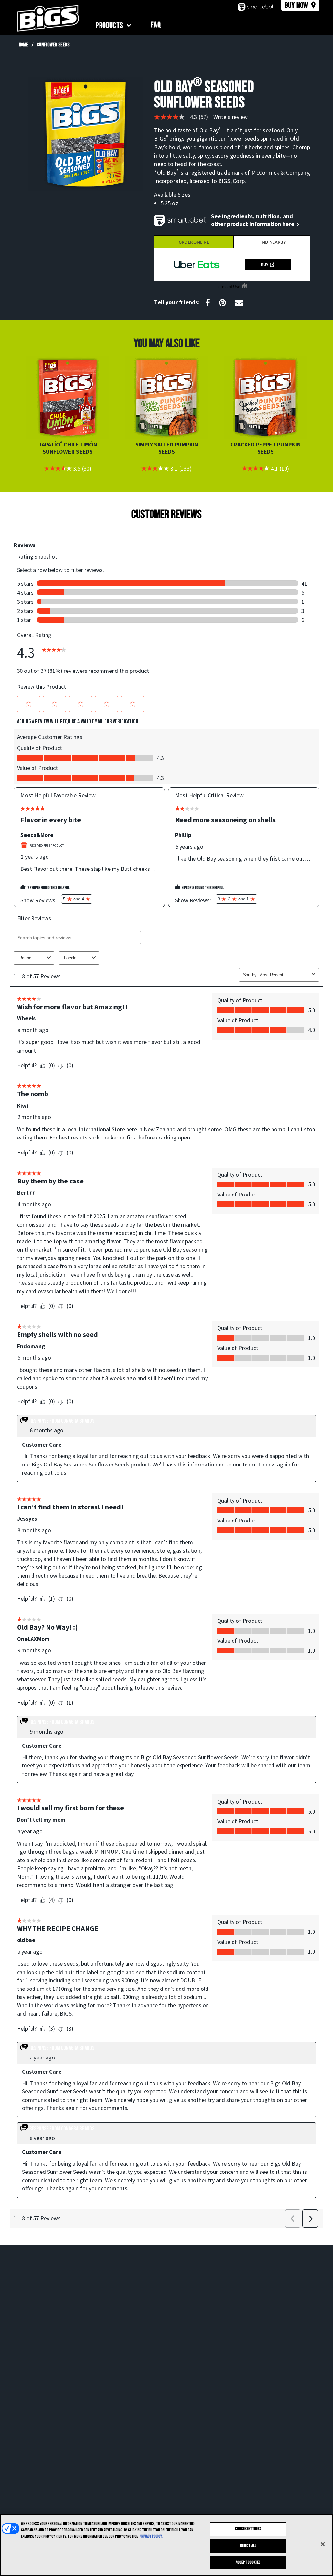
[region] (166, 2545)
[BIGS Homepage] (48, 18)
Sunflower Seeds (53, 45)
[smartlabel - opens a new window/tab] (256, 7)
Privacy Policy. (151, 2536)
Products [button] (109, 26)
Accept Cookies (248, 2562)
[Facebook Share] (208, 303)
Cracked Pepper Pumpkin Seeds (265, 448)
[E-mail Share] (239, 303)
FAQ (156, 25)
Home (23, 45)
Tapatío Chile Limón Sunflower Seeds (68, 448)
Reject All (248, 2546)
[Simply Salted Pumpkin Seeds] (166, 398)
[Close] (323, 2544)
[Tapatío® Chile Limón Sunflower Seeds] (68, 398)
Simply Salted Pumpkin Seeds (167, 448)
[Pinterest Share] (222, 303)
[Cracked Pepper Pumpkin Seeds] (265, 398)
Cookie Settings (248, 2529)
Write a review (231, 117)
